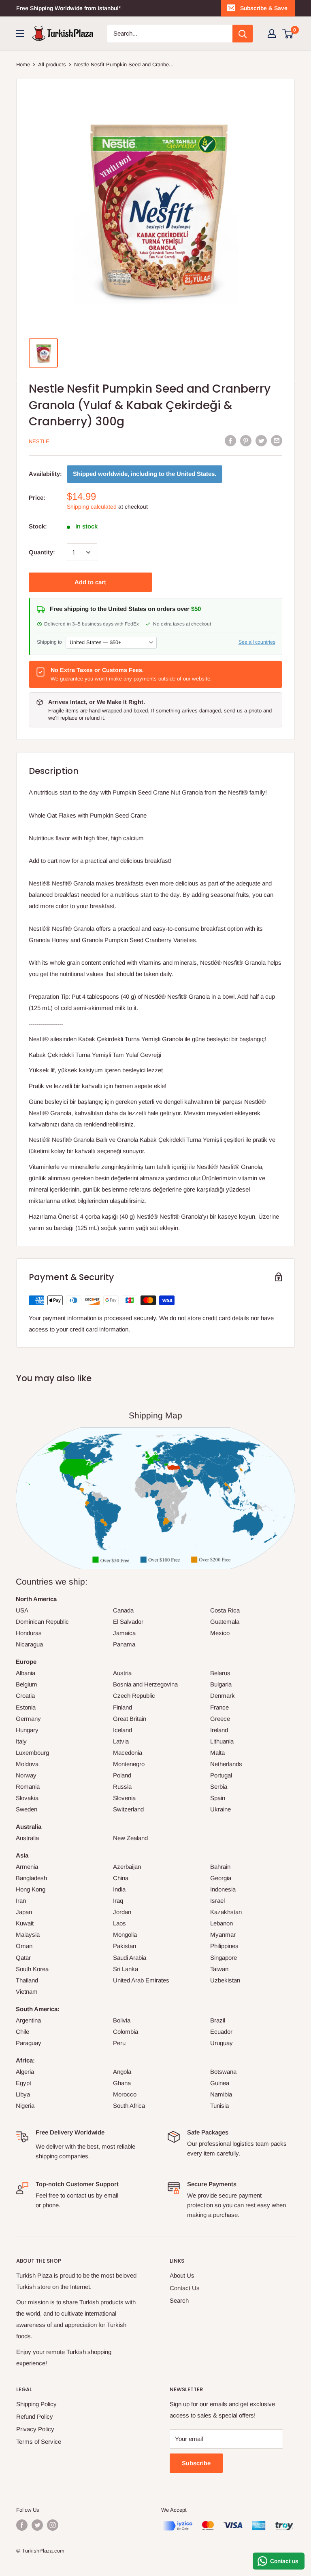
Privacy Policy (35, 2429)
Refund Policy (35, 2416)
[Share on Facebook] (230, 441)
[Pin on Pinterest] (246, 441)
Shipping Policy (36, 2404)
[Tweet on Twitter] (261, 441)
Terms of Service (39, 2442)
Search (179, 2300)
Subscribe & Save (264, 8)
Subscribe (196, 2463)
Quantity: (42, 552)
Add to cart (90, 582)
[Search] (243, 34)
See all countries (257, 642)
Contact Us (185, 2288)
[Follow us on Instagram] (53, 2525)
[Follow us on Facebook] (22, 2525)
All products (52, 64)
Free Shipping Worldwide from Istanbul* (68, 8)
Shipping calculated (92, 507)
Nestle (39, 441)
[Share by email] (277, 441)
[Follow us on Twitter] (37, 2525)
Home (23, 64)
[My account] (272, 34)
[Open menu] (20, 34)
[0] (288, 34)
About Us (182, 2275)
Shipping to (49, 642)
